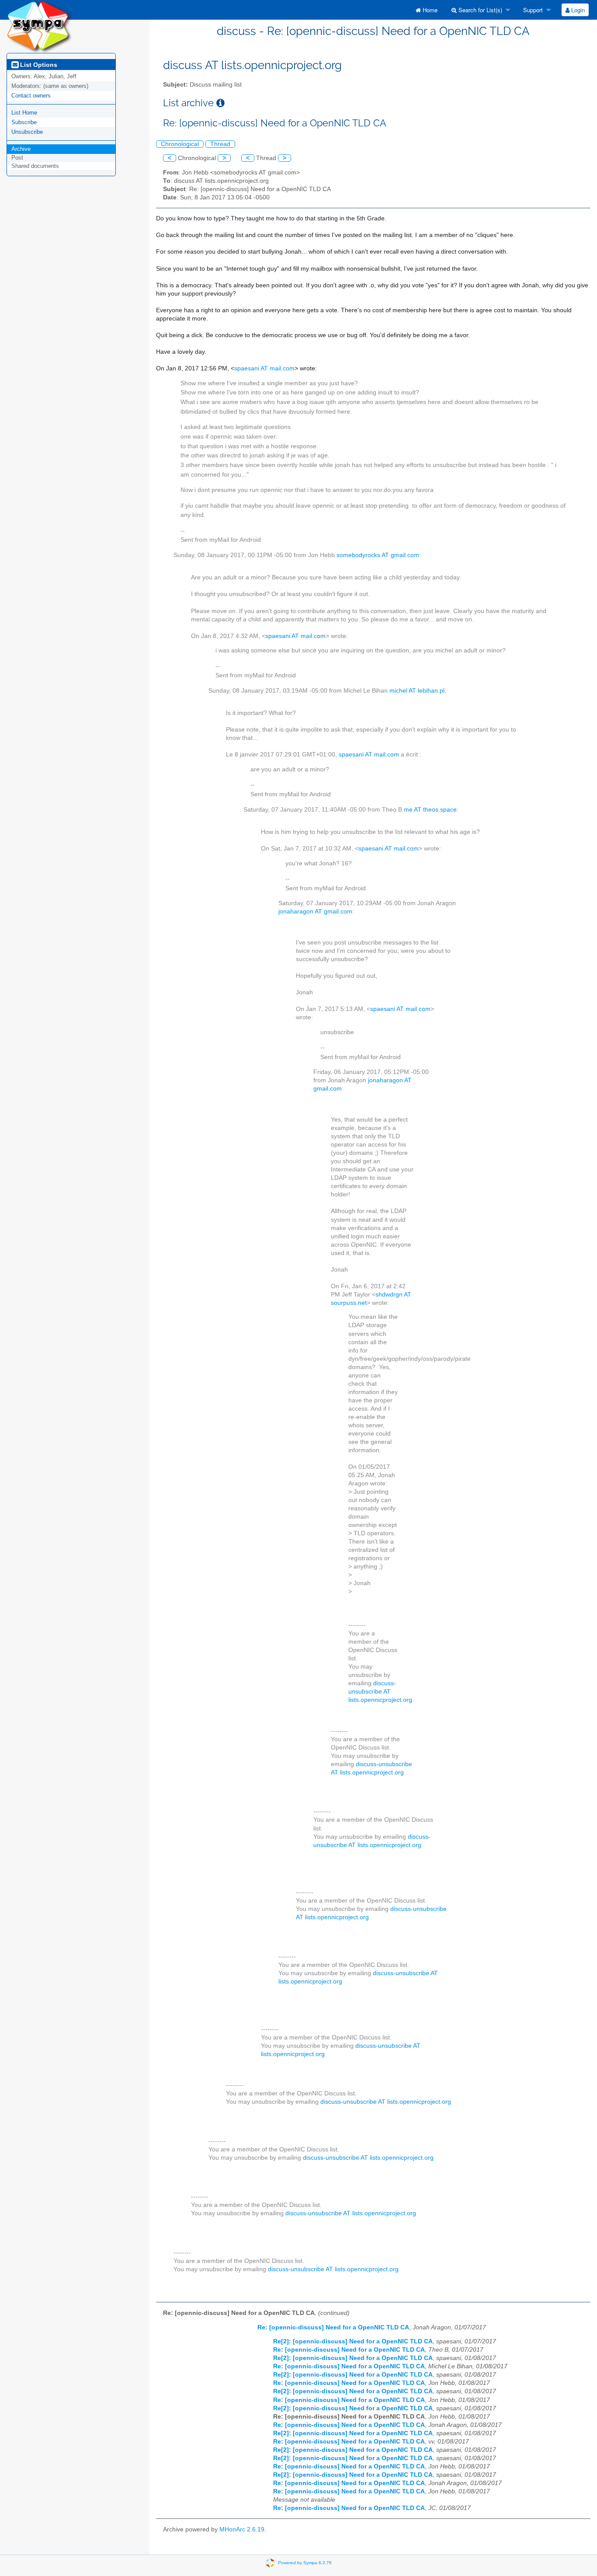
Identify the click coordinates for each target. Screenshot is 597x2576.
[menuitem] (427, 10)
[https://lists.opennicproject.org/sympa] (39, 26)
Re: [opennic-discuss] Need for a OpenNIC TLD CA (333, 2327)
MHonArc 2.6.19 (242, 2529)
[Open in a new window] (220, 103)
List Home (24, 113)
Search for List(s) (479, 10)
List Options (38, 65)
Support (532, 10)
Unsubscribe (27, 132)
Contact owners (31, 96)
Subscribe (24, 122)
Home (429, 10)
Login (577, 10)
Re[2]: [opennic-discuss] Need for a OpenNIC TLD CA (353, 2341)
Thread (220, 144)
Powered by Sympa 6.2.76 (305, 2562)
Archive (21, 149)
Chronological (180, 144)
